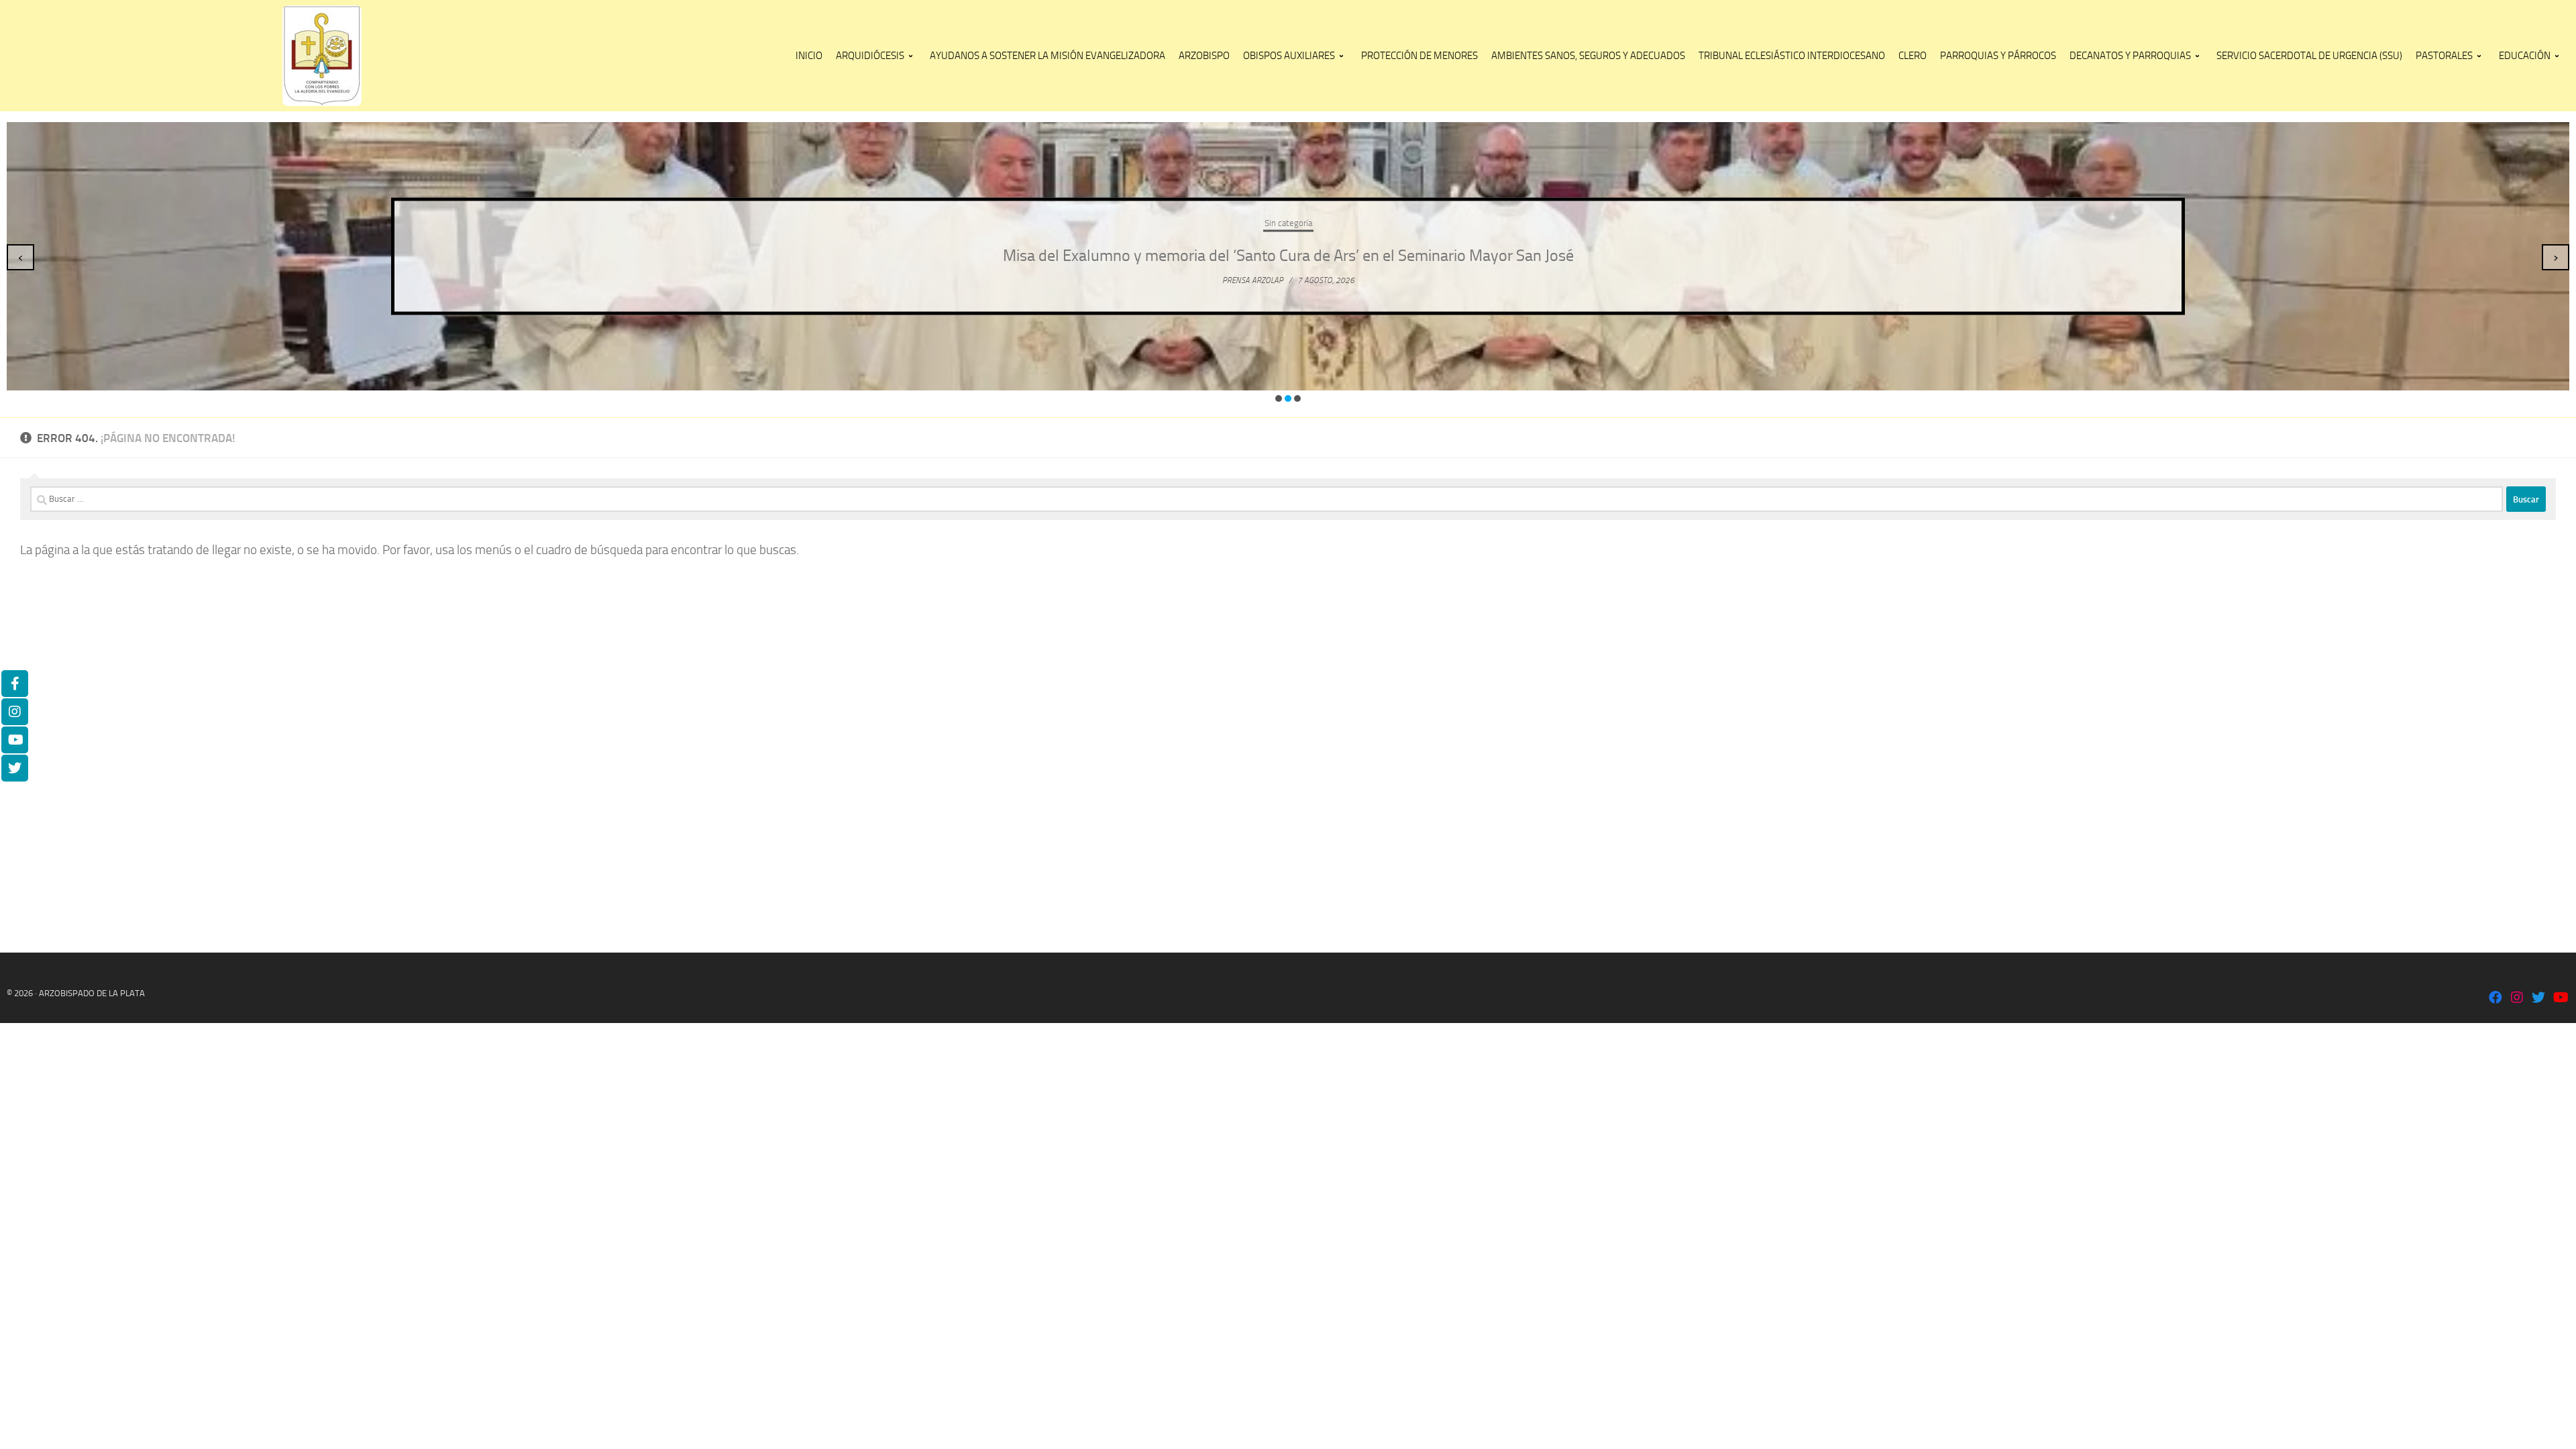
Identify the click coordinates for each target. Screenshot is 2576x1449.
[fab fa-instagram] (2517, 999)
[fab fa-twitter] (2538, 999)
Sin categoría (1288, 223)
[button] (1279, 398)
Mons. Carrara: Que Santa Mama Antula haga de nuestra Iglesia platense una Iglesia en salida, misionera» (1288, 256)
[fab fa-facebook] (2495, 999)
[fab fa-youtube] (2560, 999)
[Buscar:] (1267, 499)
